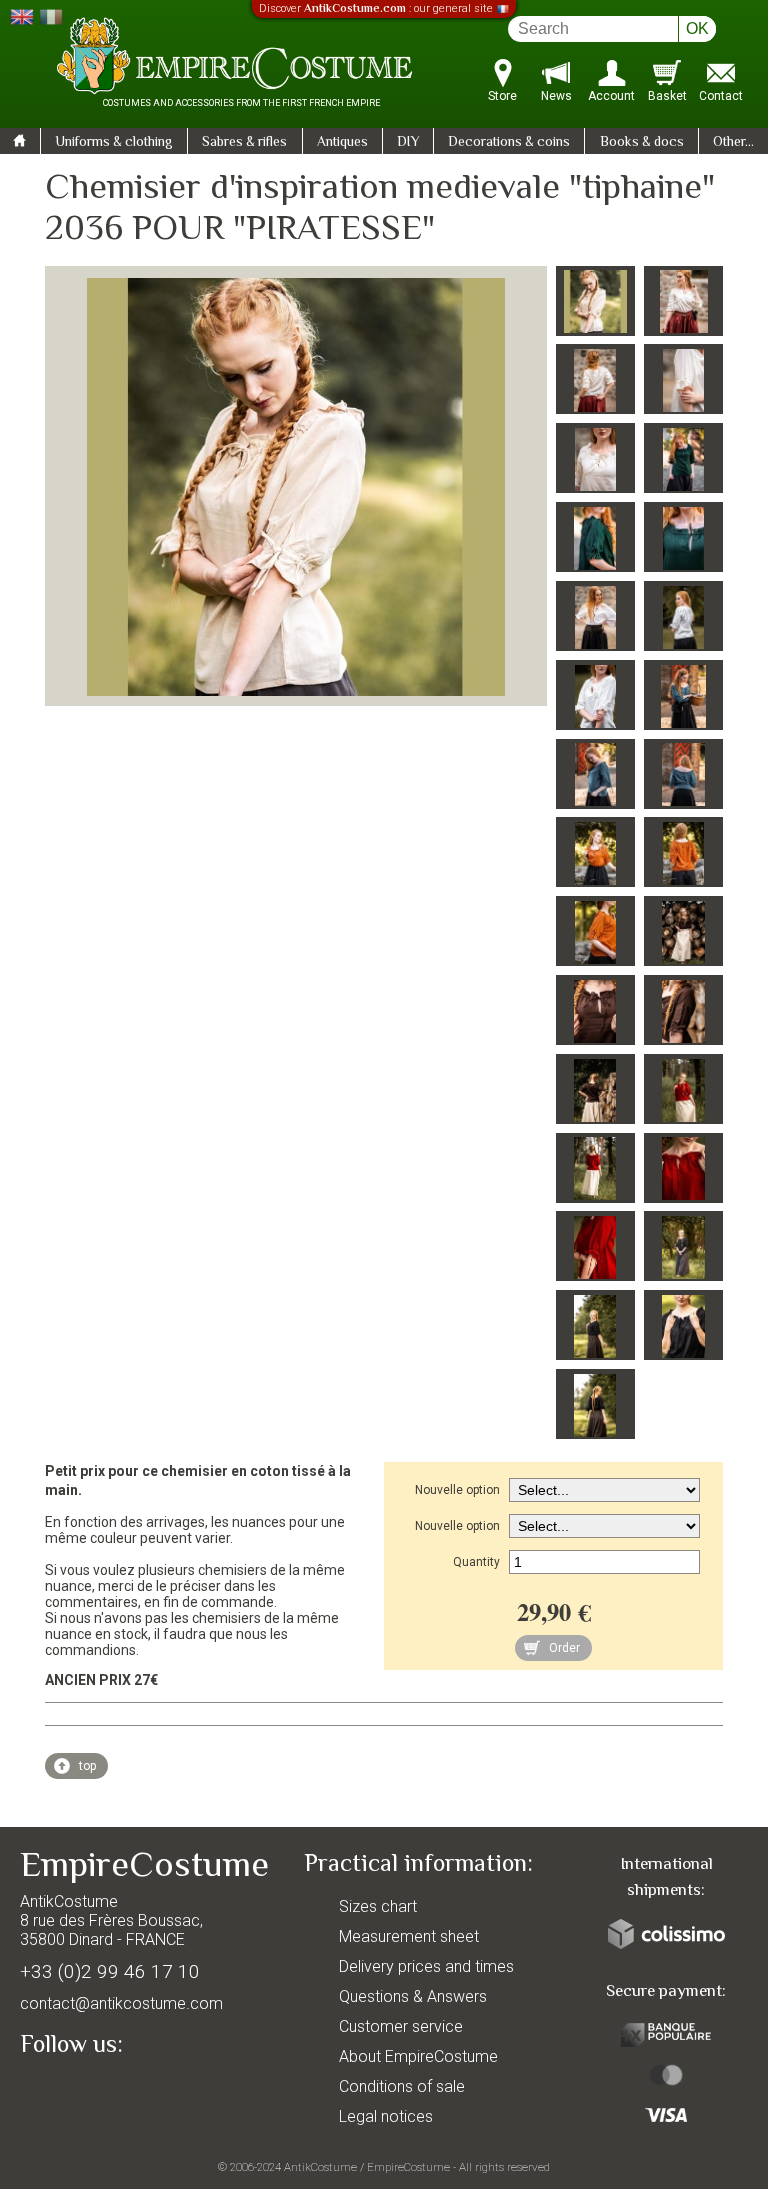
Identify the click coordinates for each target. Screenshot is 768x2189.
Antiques (342, 143)
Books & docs (642, 143)
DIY (408, 143)
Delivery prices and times (426, 1966)
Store (502, 96)
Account (611, 96)
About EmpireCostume (418, 2056)
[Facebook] (70, 2091)
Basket (667, 96)
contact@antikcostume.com (121, 2003)
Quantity (476, 1562)
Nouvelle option (457, 1490)
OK (697, 28)
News (556, 96)
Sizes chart (378, 1906)
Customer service (401, 2026)
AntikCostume (320, 2167)
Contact (721, 96)
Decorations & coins (509, 143)
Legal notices (386, 2116)
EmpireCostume (408, 2167)
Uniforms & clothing (114, 143)
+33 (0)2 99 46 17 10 (110, 1971)
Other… (733, 143)
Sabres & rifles (244, 143)
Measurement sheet (409, 1936)
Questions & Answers (413, 1996)
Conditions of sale (402, 2086)
